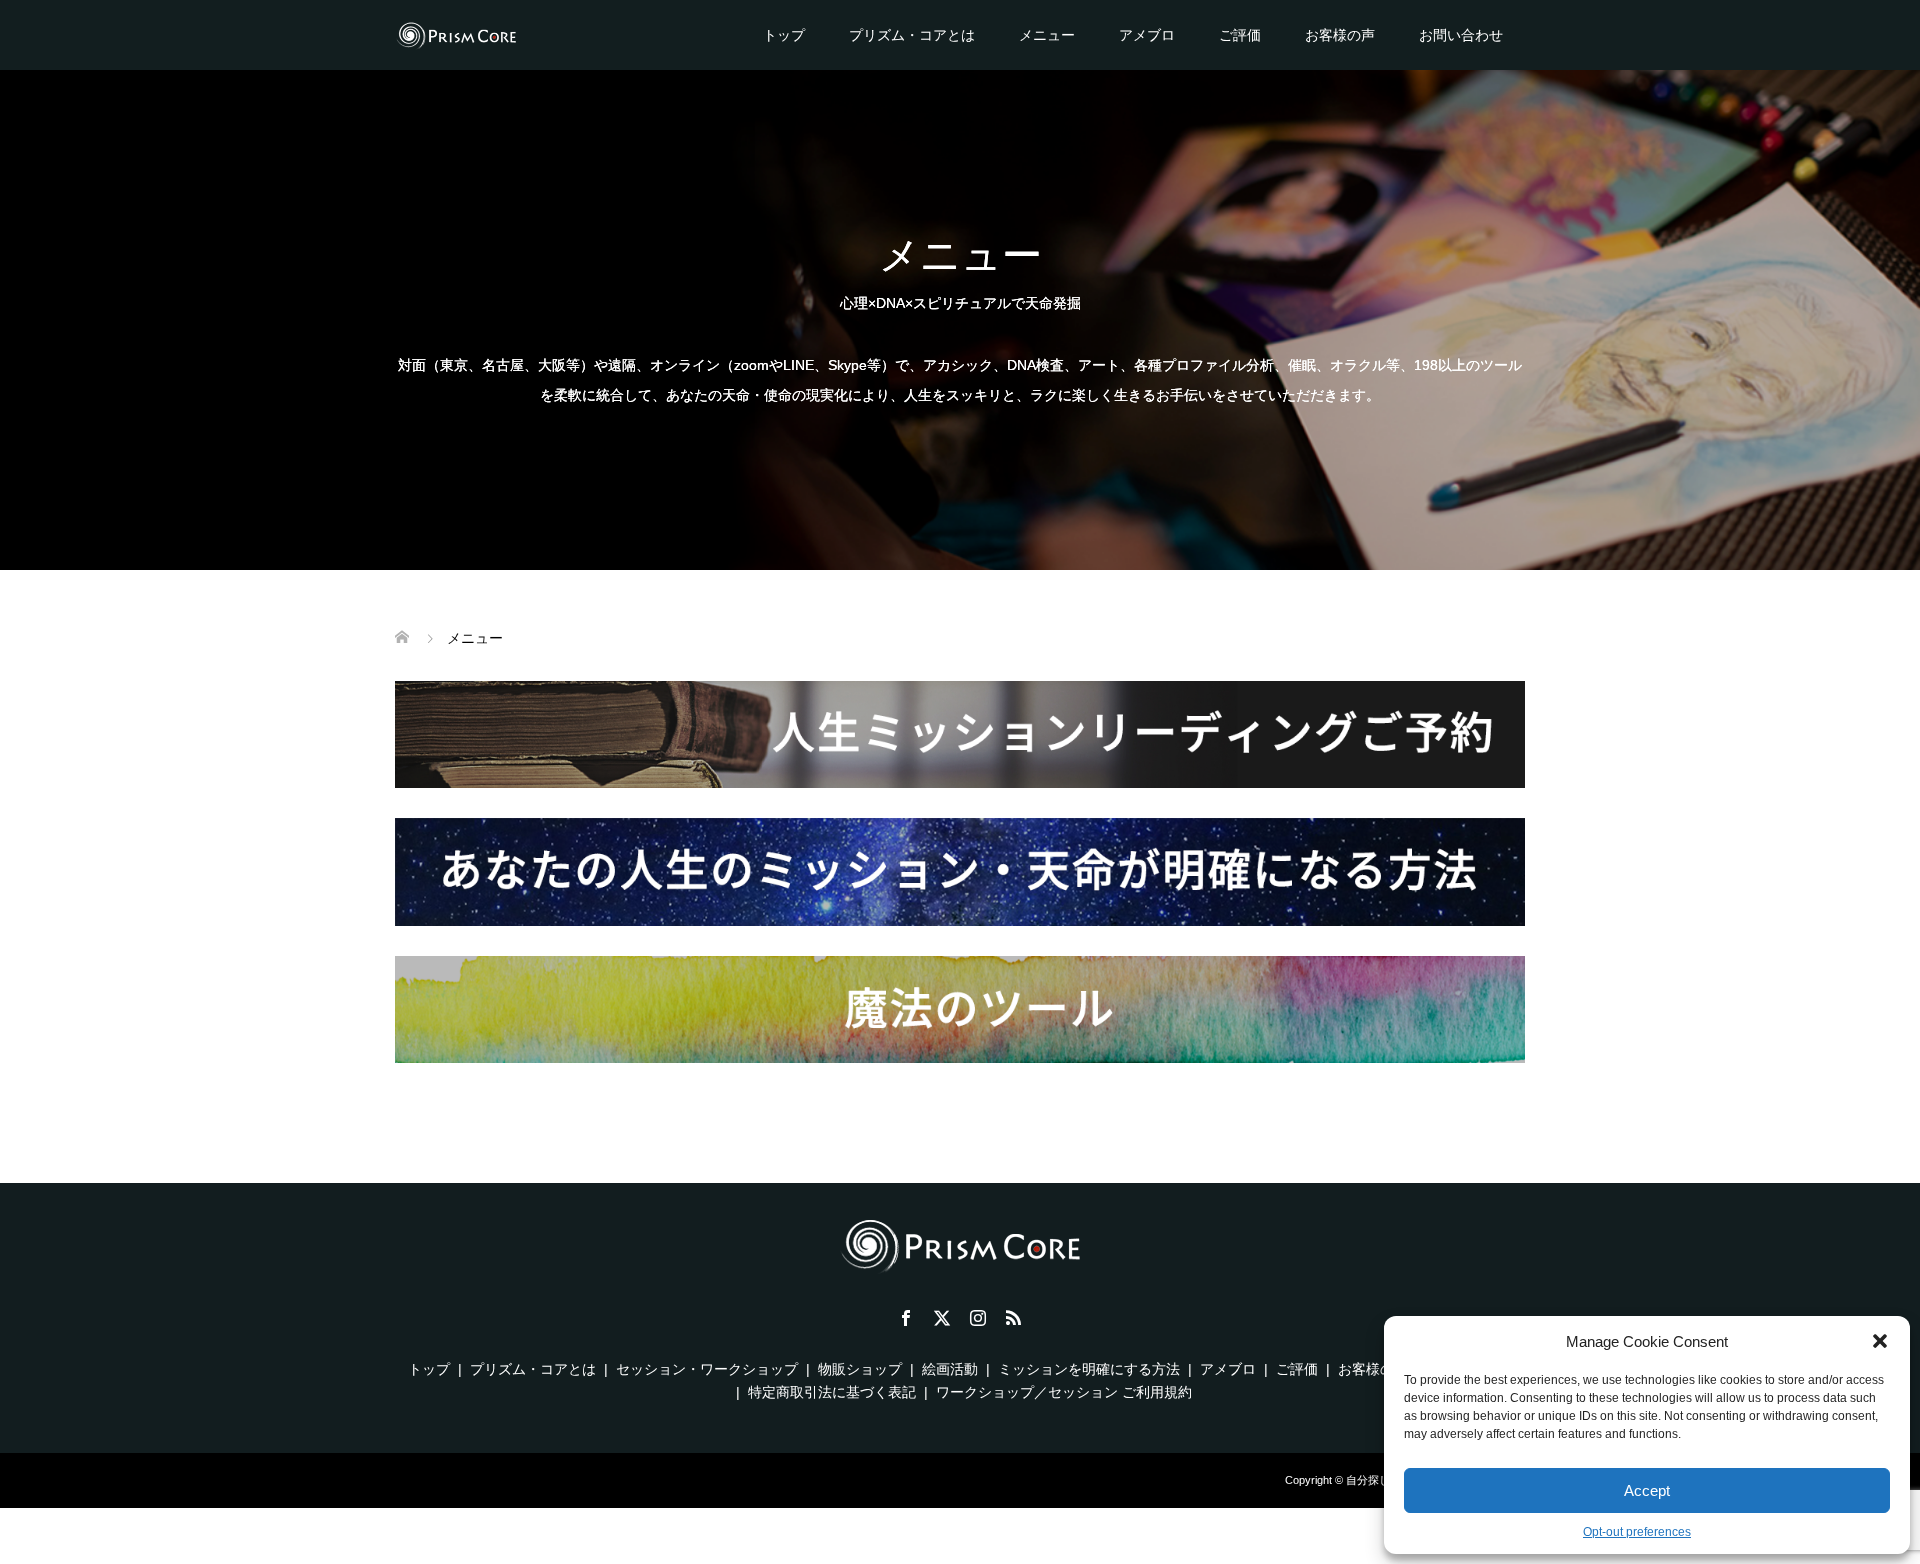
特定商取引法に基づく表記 (832, 1392)
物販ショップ (860, 1369)
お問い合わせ (1461, 35)
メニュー (1047, 35)
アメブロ (1147, 35)
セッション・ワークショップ (707, 1369)
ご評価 (1240, 35)
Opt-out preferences (1637, 1532)
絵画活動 (950, 1369)
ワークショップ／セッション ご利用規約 (1064, 1392)
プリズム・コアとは (912, 35)
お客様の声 (1340, 35)
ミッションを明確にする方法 (1089, 1369)
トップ (784, 35)
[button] (1880, 1341)
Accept (1647, 1490)
